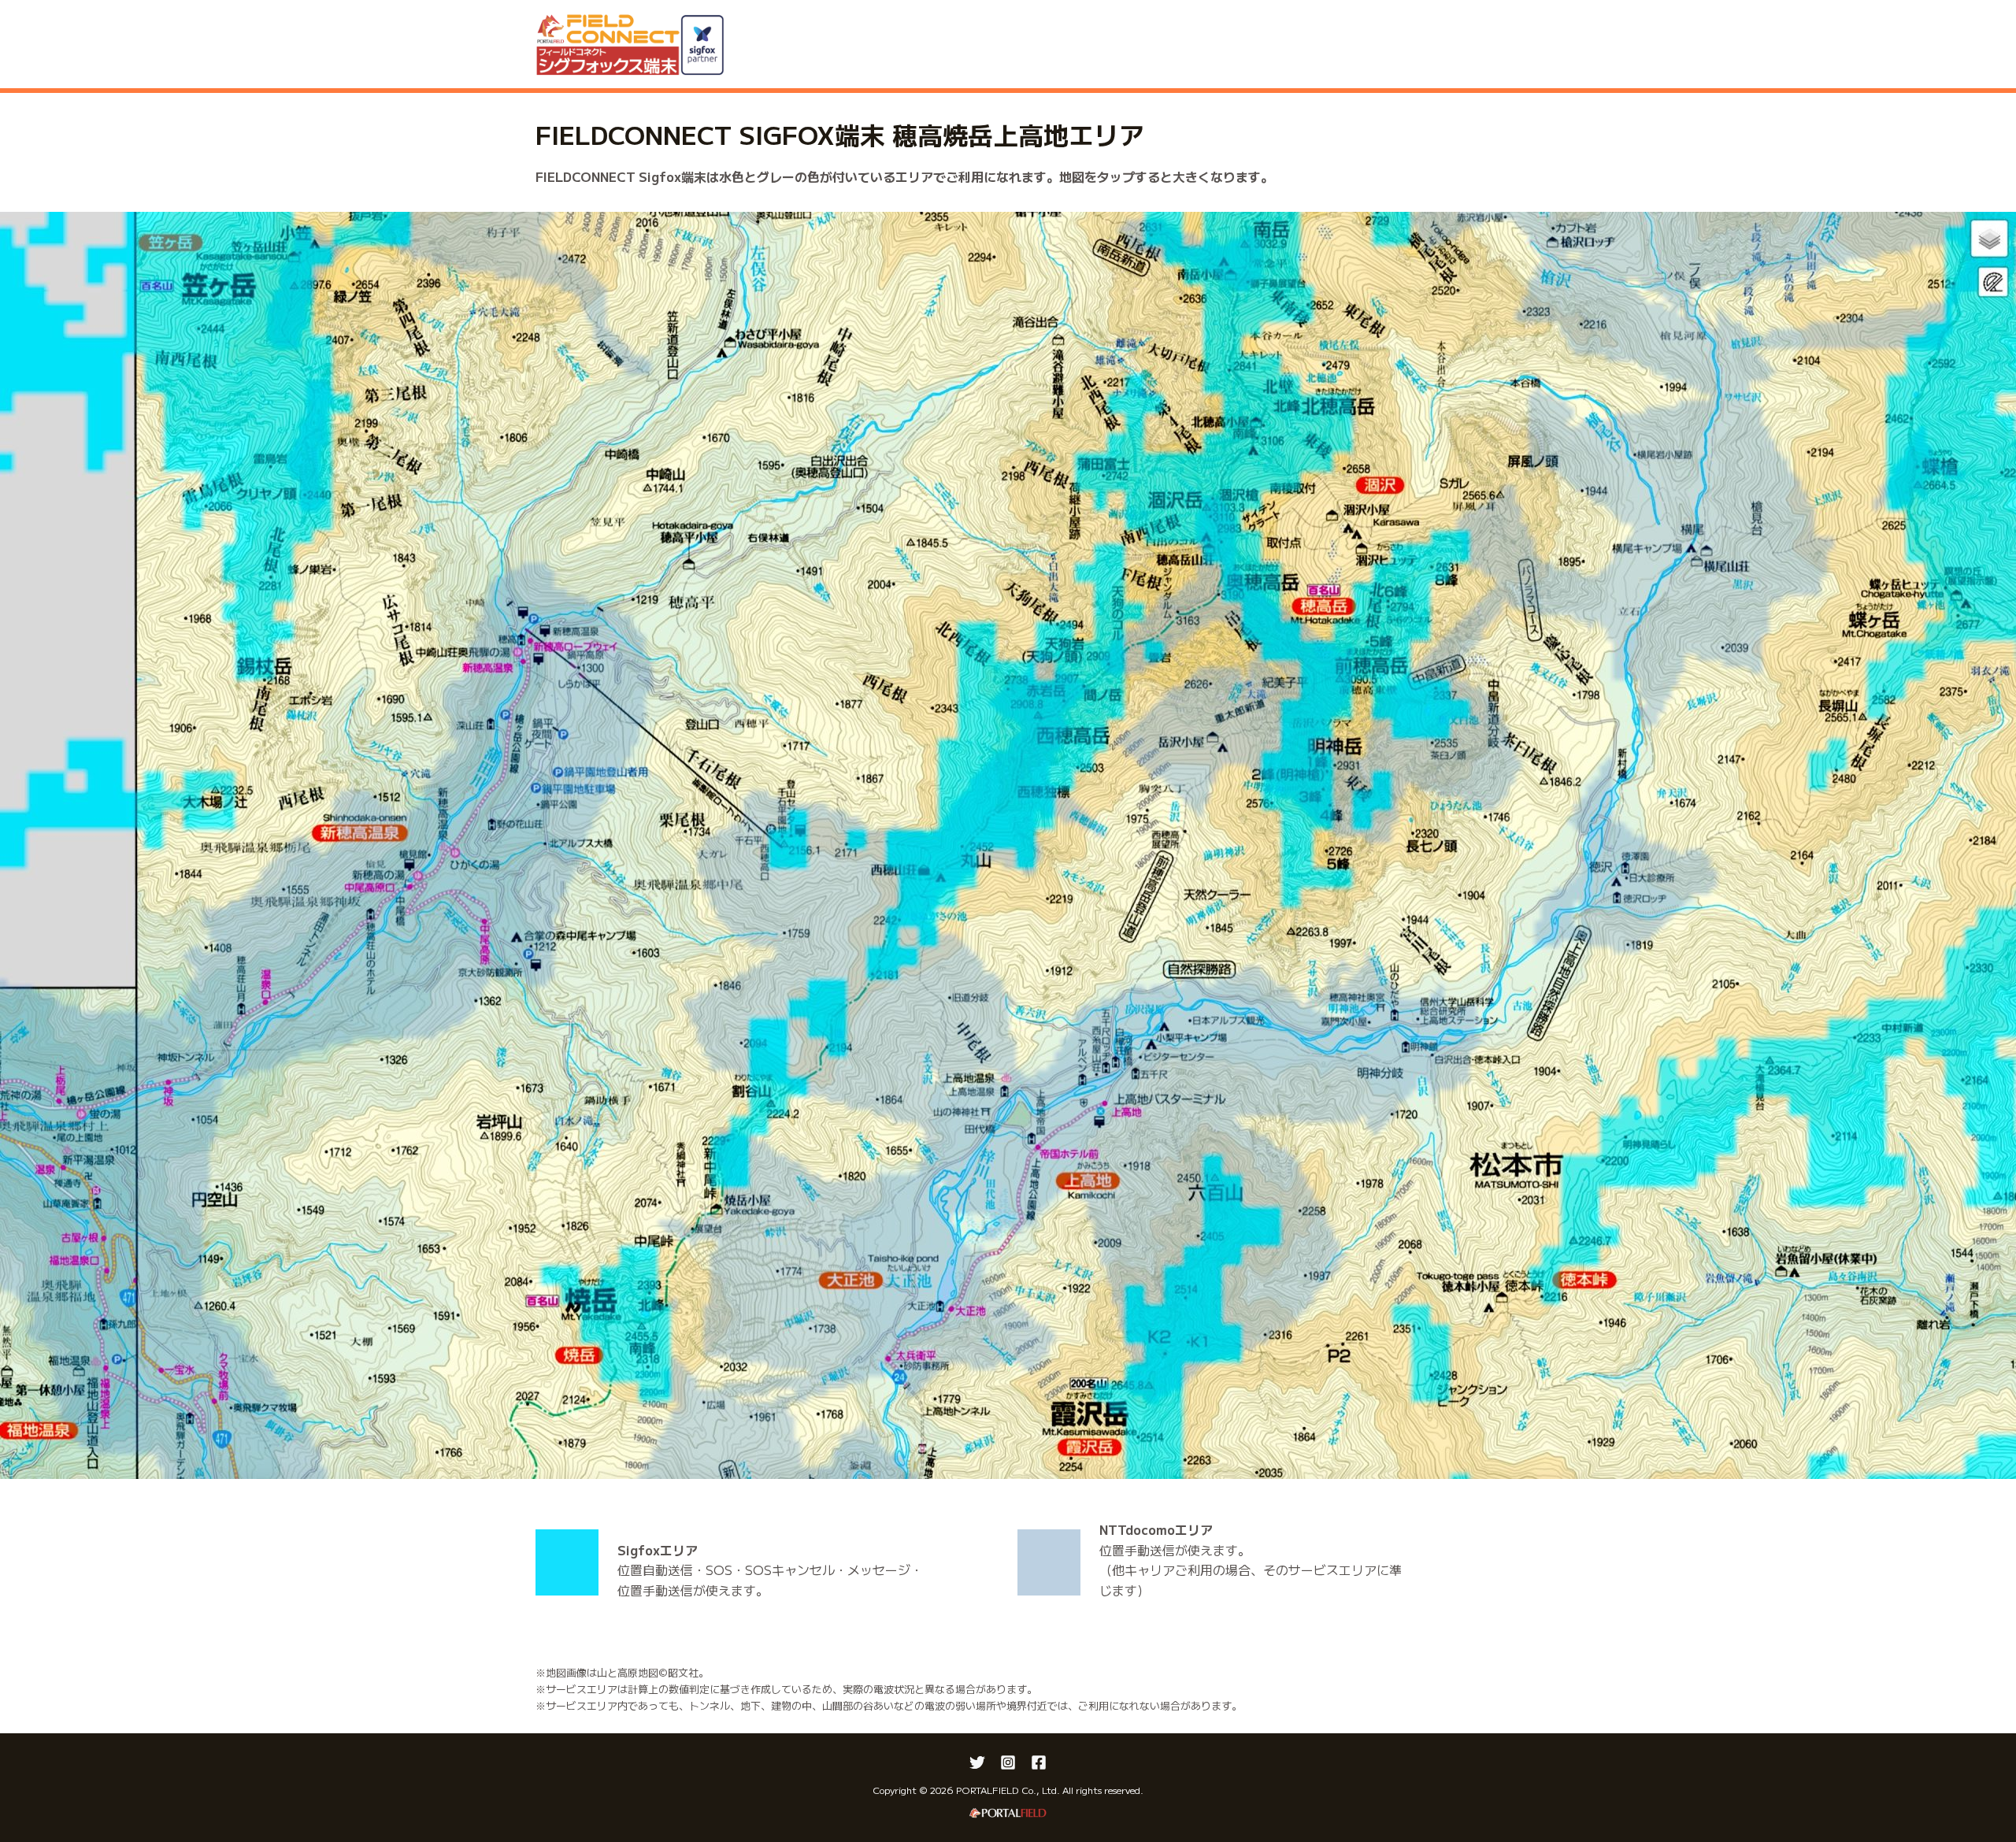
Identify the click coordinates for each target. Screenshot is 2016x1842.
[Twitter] (977, 1762)
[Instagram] (1008, 1762)
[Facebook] (1039, 1762)
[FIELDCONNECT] (630, 42)
